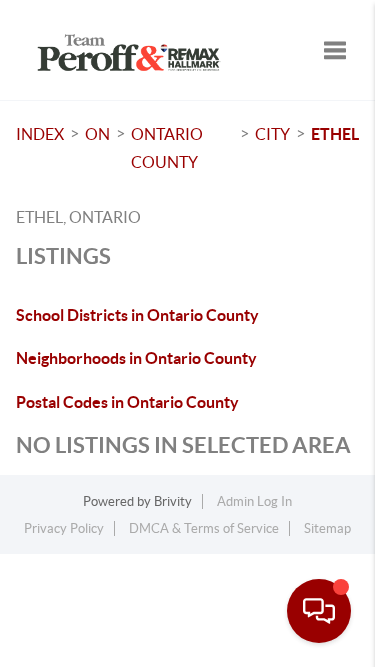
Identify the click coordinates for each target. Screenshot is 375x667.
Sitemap (327, 528)
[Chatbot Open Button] (319, 611)
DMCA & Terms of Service (204, 528)
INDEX (40, 134)
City (272, 134)
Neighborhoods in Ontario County (136, 358)
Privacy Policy (64, 528)
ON (97, 134)
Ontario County (167, 148)
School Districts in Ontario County (137, 315)
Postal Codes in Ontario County (127, 402)
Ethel (335, 134)
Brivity (173, 501)
